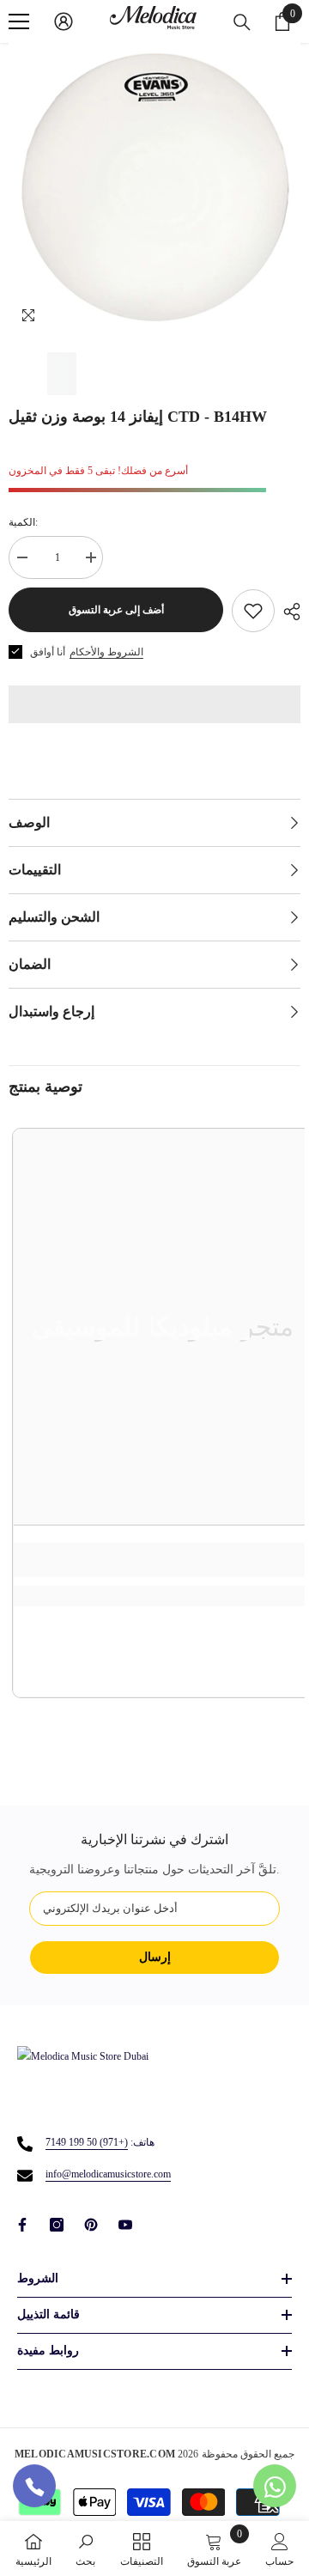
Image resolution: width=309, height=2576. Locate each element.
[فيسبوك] (22, 2225)
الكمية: (23, 522)
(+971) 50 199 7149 (87, 2142)
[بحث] (242, 22)
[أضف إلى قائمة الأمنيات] (253, 611)
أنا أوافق (48, 652)
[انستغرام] (57, 2225)
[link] (85, 2549)
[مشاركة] (288, 612)
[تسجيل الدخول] (64, 21)
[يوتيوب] (125, 2225)
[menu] (19, 21)
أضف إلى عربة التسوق (116, 610)
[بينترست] (91, 2225)
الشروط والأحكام (106, 652)
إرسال (155, 1957)
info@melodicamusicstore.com (108, 2174)
